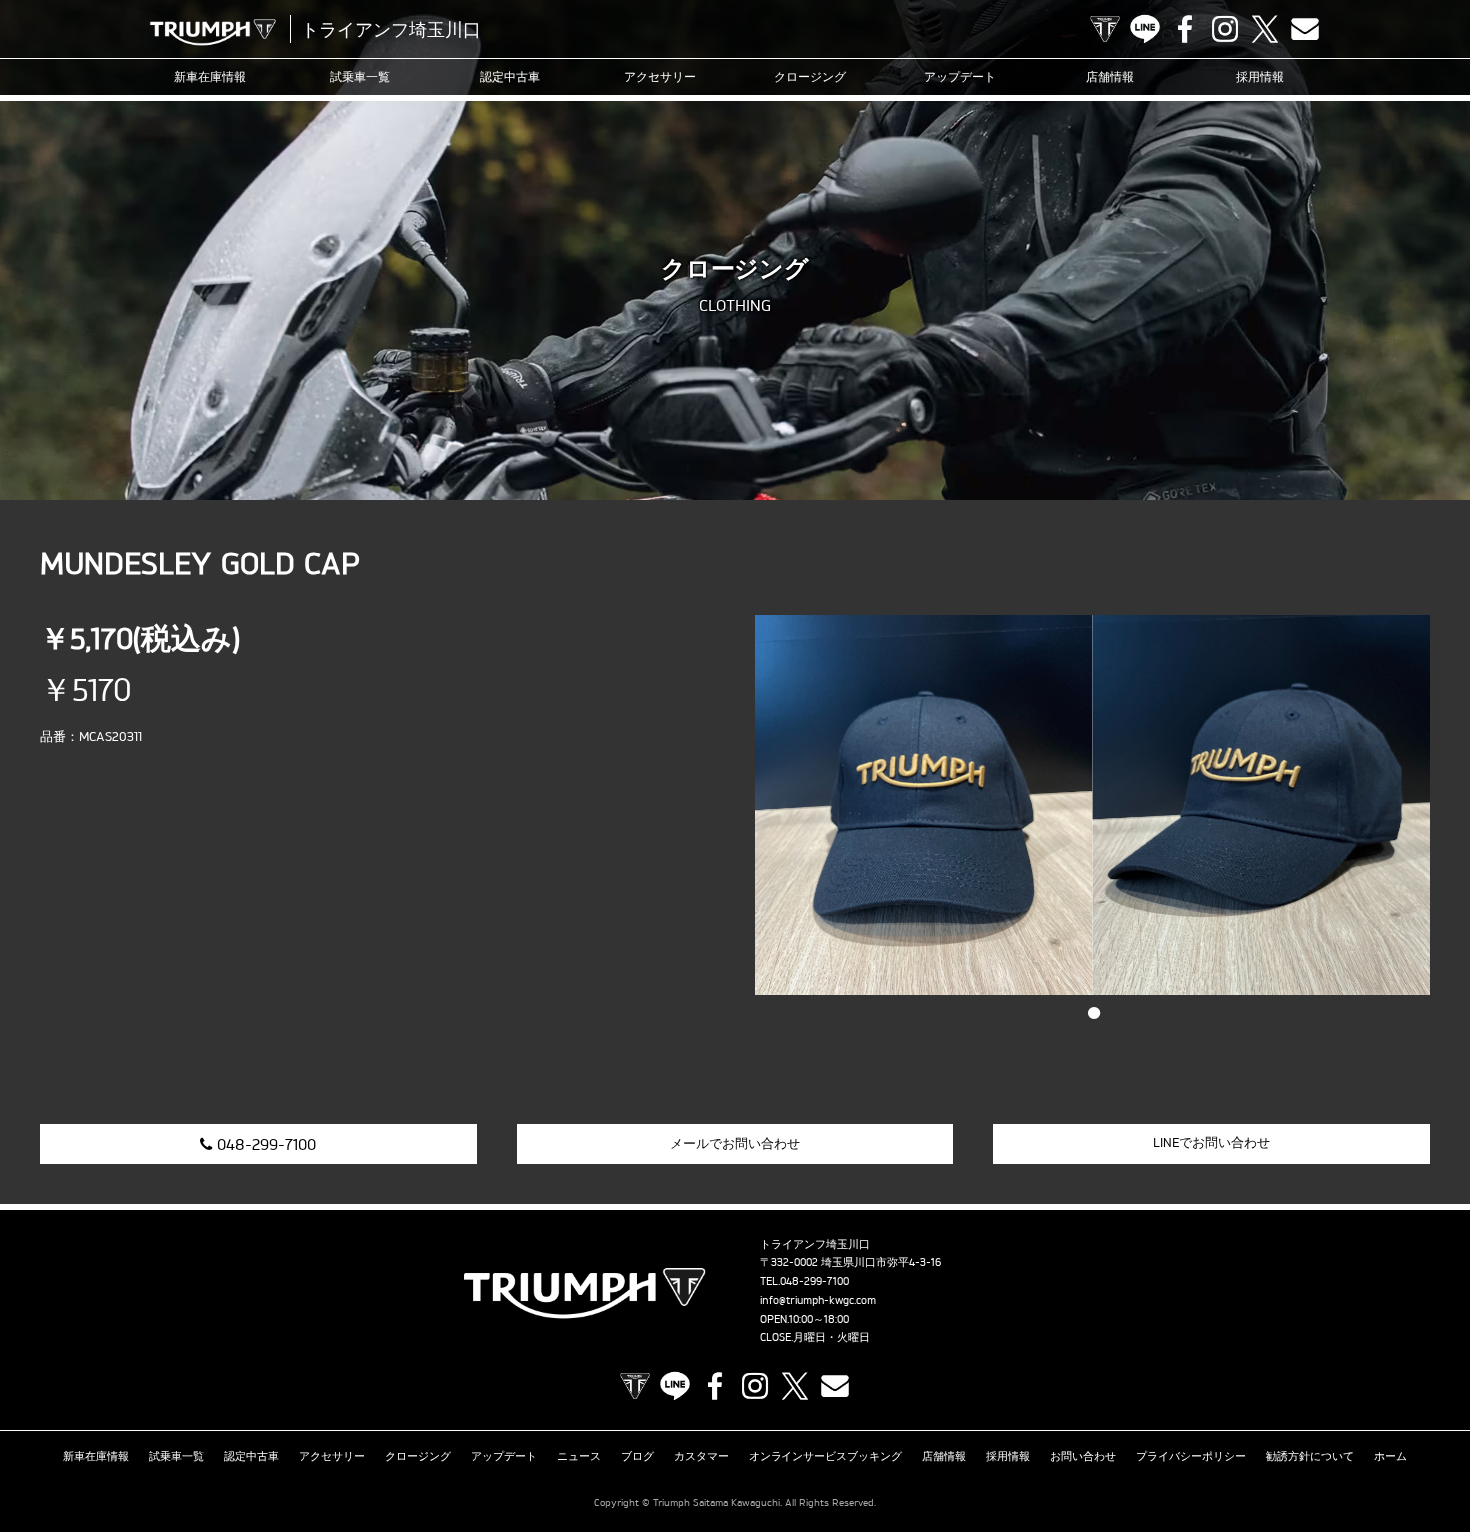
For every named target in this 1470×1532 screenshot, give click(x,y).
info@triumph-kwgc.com (818, 1300)
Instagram (1225, 29)
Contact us (1305, 29)
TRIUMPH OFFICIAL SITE (1105, 29)
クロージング (810, 76)
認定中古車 (510, 76)
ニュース (579, 1456)
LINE (1145, 29)
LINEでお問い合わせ (1211, 1142)
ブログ (637, 1456)
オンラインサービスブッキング (826, 1456)
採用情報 (1260, 76)
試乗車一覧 (360, 76)
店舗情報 (1110, 76)
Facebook (1185, 29)
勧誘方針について (1310, 1456)
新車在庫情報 (210, 76)
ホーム (1390, 1456)
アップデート (960, 76)
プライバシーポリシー (1191, 1456)
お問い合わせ (1083, 1456)
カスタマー (701, 1456)
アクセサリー (660, 76)
